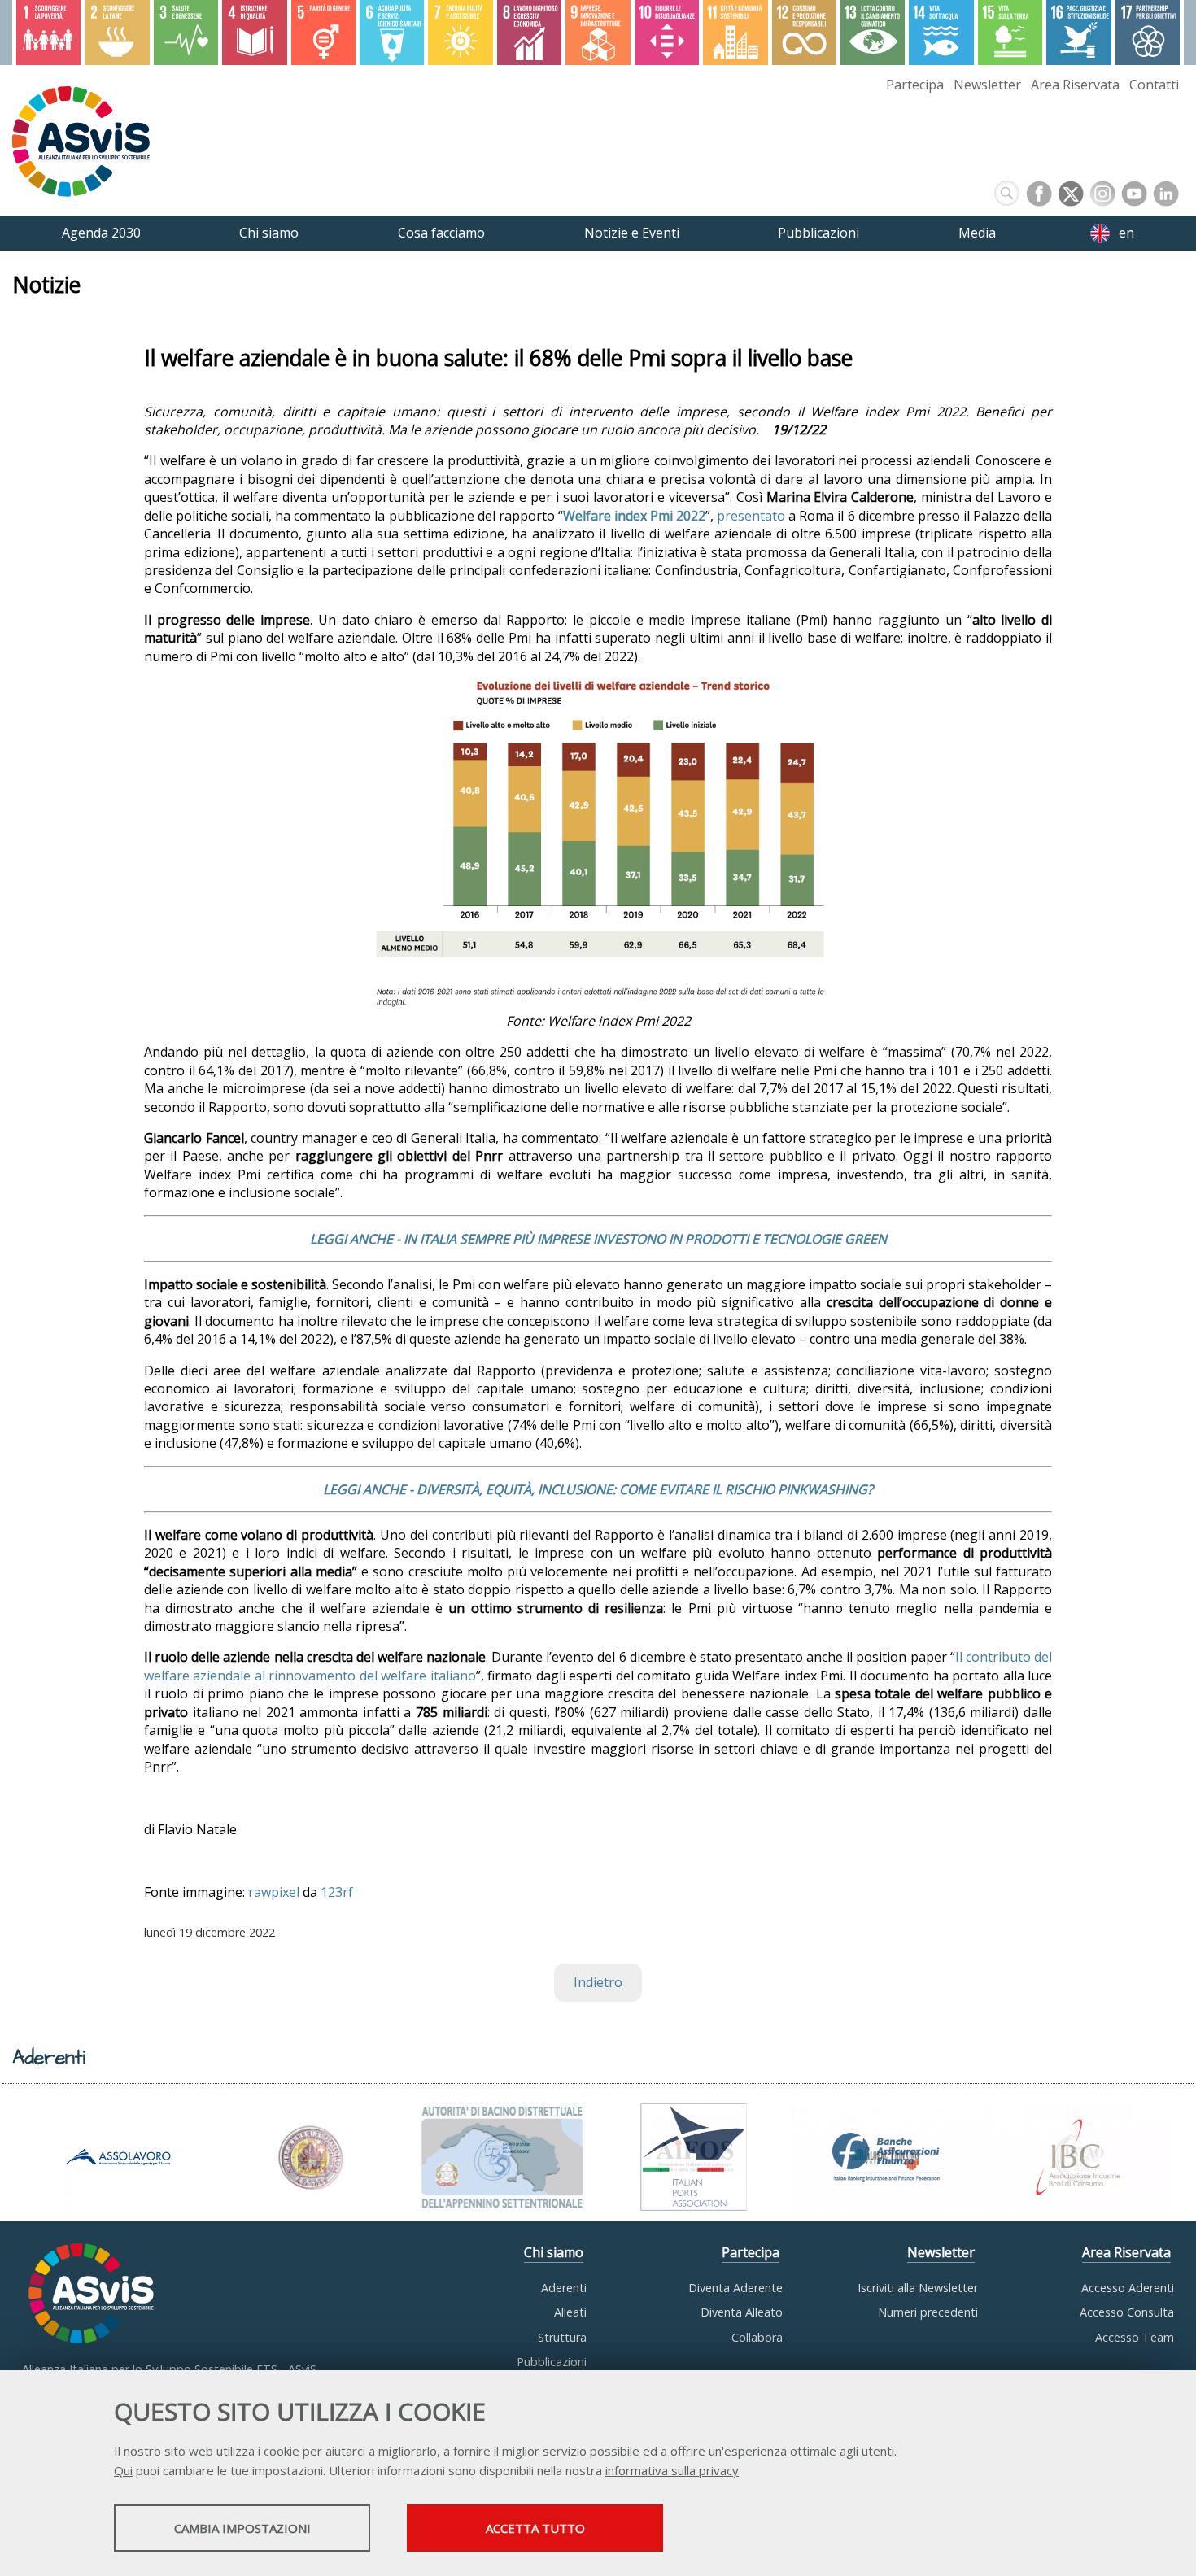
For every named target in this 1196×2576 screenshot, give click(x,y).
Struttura (562, 2337)
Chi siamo (554, 2252)
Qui (123, 2470)
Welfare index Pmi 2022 (634, 516)
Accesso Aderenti (1128, 2288)
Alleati (570, 2312)
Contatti (1154, 85)
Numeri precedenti (928, 2312)
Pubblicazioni (552, 2362)
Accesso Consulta (1127, 2312)
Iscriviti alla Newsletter (918, 2288)
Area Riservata (1075, 85)
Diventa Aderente (735, 2288)
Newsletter (987, 85)
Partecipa (915, 85)
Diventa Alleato (742, 2312)
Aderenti (564, 2288)
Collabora (757, 2337)
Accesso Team (1135, 2337)
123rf (337, 1892)
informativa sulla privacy (672, 2470)
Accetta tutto (535, 2528)
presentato (751, 516)
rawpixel (274, 1892)
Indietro (598, 1982)
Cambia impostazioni (242, 2528)
